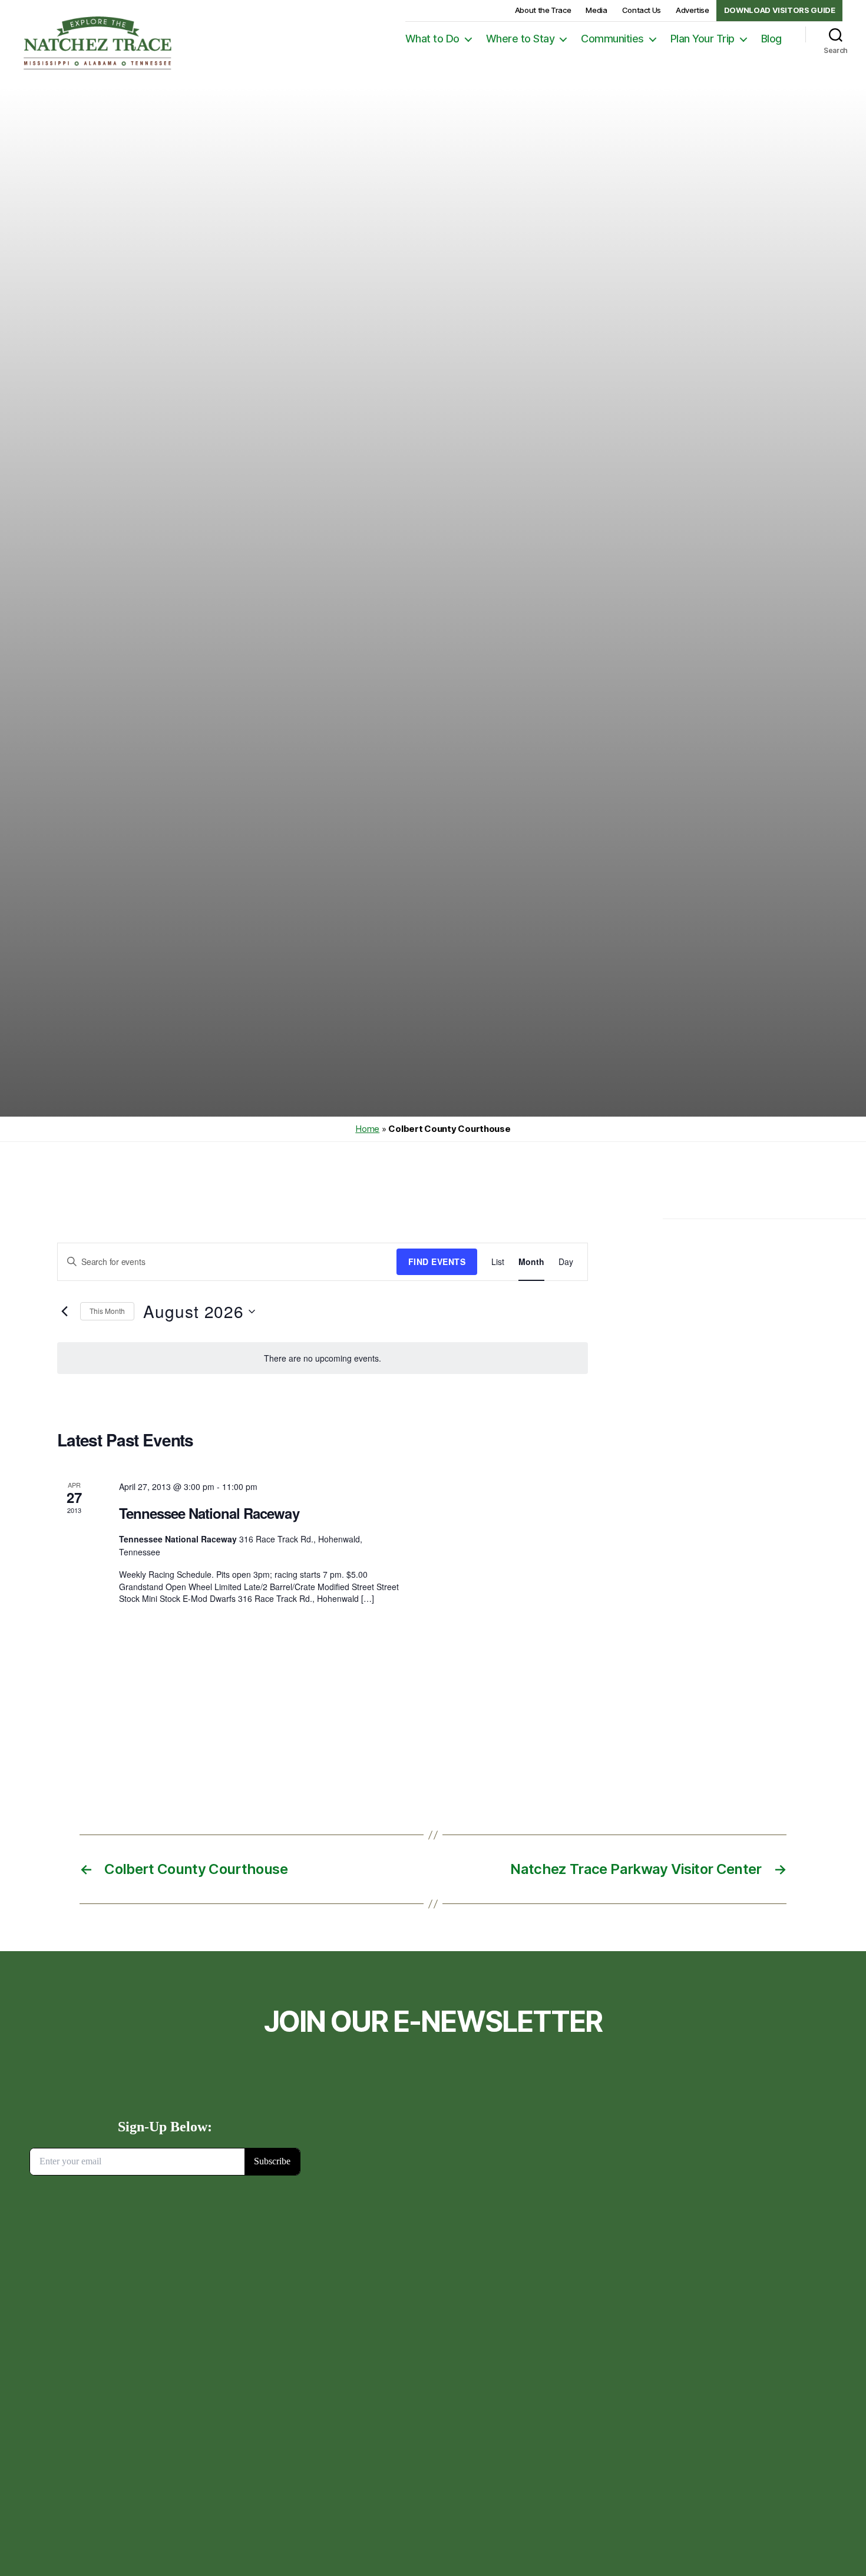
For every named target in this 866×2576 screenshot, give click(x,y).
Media (596, 10)
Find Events (437, 1261)
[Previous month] (64, 1312)
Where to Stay (520, 39)
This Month (107, 1311)
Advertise (693, 10)
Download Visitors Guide (780, 10)
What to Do (432, 39)
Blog (771, 39)
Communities (612, 39)
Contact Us (642, 10)
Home (367, 1129)
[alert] (323, 1358)
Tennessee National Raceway (209, 1513)
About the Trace (543, 10)
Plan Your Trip (703, 39)
